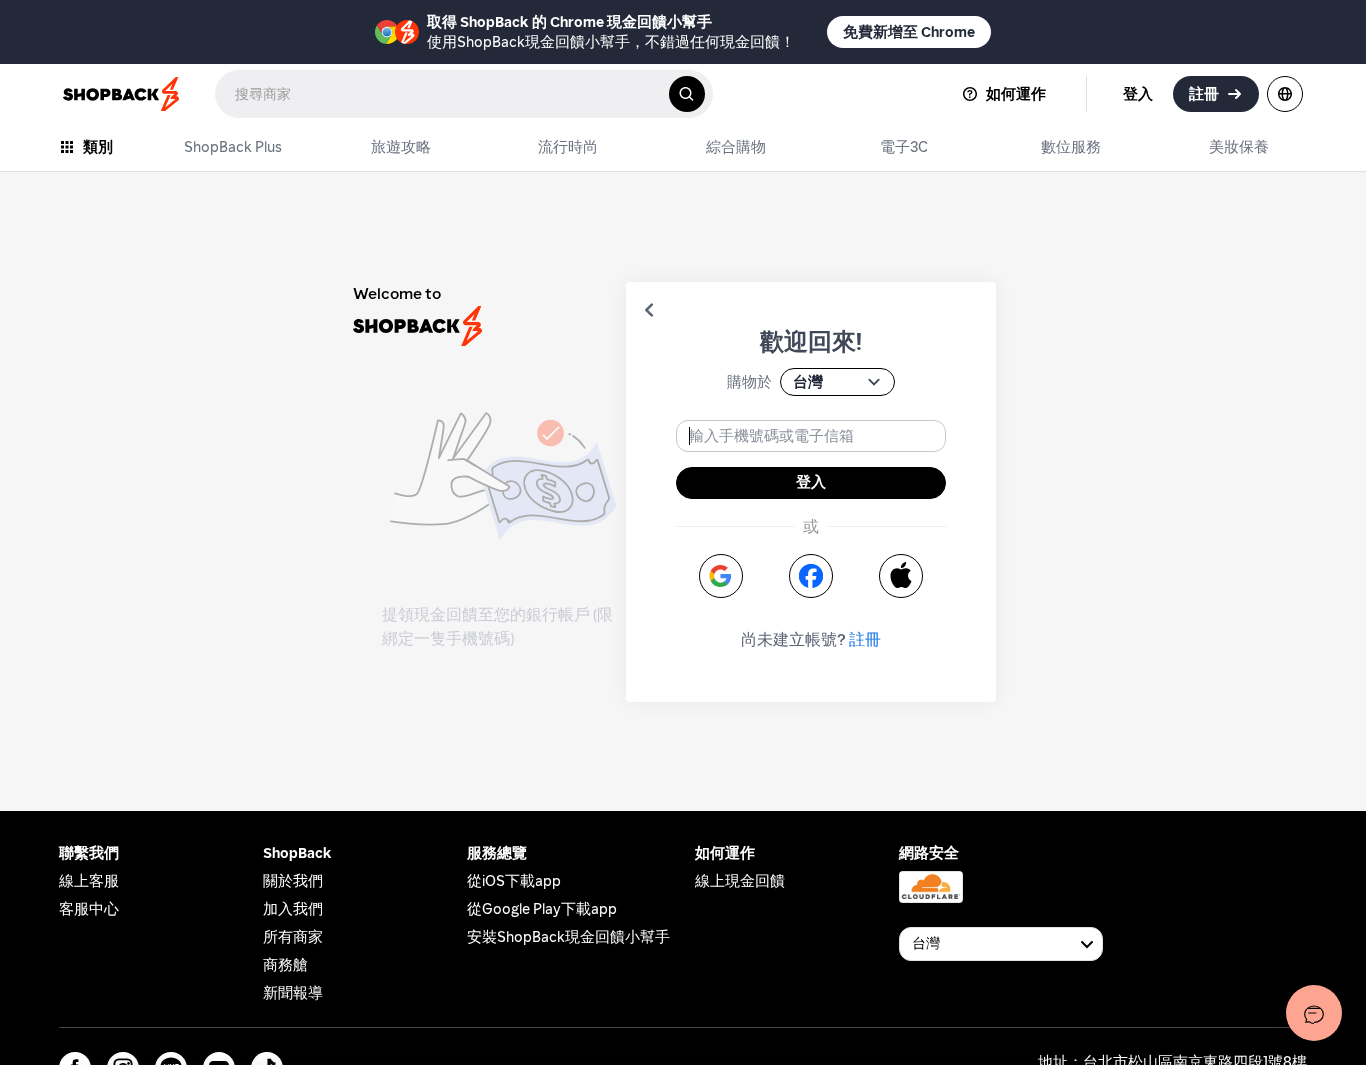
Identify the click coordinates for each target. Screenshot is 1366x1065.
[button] (649, 310)
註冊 (865, 639)
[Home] (123, 94)
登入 (811, 482)
